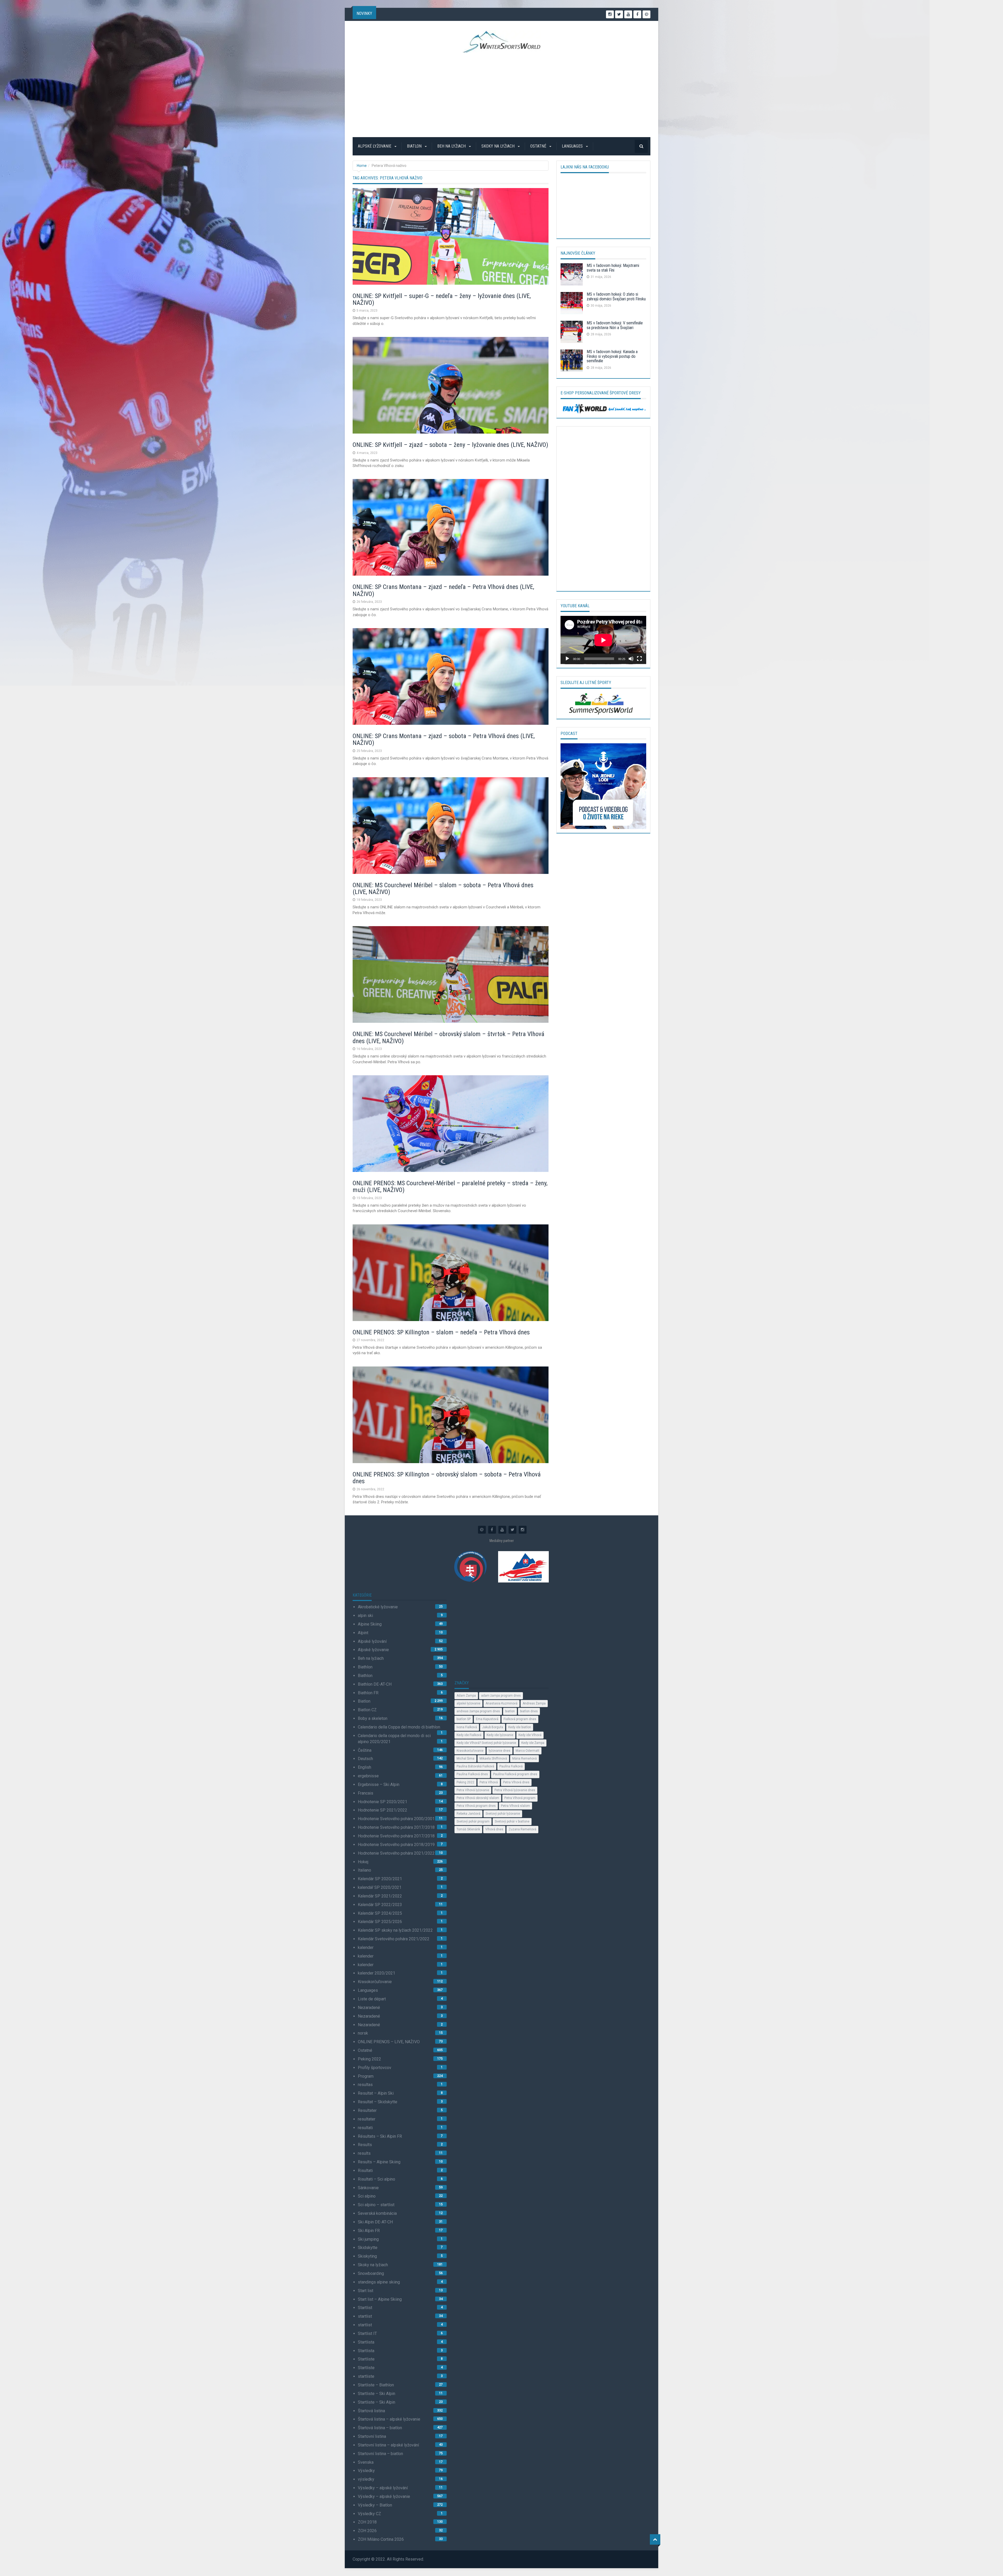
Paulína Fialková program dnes (515, 1774)
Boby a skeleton (373, 1718)
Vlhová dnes (494, 1829)
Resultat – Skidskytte (378, 2102)
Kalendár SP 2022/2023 (380, 1905)
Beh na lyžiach (452, 146)
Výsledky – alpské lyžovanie (384, 2496)
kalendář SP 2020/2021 (380, 1887)
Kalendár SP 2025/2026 (380, 1922)
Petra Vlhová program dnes (476, 1806)
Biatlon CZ (367, 1710)
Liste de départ (372, 1999)
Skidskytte (368, 2248)
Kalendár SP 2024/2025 (380, 1913)
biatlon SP (464, 1719)
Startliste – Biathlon (376, 2385)
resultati (365, 2128)
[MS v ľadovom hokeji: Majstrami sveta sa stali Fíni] (572, 276)
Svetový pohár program (473, 1821)
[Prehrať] (567, 659)
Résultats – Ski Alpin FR (380, 2136)
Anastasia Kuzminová (501, 1703)
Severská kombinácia (377, 2213)
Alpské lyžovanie (375, 146)
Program (366, 2076)
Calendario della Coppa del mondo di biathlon (399, 1727)
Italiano (365, 1870)
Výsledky (366, 2471)
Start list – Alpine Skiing (380, 2299)
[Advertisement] (502, 95)
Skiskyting (367, 2256)
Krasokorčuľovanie (375, 1982)
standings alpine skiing (379, 2282)
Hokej (363, 1862)
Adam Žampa (466, 1696)
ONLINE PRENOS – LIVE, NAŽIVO (389, 2042)
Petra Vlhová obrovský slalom (478, 1798)
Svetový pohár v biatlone (512, 1821)
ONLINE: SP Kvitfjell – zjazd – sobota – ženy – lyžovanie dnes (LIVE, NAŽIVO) (450, 445)
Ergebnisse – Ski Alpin (379, 1784)
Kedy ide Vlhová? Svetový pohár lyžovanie (486, 1743)
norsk (363, 2033)
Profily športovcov (375, 2068)
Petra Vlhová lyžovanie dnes (515, 1790)
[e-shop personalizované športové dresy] (603, 408)
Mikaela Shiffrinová (493, 1759)
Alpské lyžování (372, 1641)
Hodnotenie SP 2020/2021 (383, 1802)
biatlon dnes (529, 1711)
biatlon (510, 1711)
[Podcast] (603, 786)
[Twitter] (619, 14)
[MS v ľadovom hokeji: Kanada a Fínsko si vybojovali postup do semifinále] (572, 362)
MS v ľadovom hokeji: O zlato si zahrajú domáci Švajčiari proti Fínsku (616, 297)
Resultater (367, 2110)
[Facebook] (637, 14)
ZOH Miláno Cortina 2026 (381, 2539)
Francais (366, 1793)
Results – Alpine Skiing (379, 2162)
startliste (366, 2376)
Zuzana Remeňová (522, 1829)
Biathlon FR (368, 1693)
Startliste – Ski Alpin (377, 2394)
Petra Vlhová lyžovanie (473, 1790)
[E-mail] (646, 14)
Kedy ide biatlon (520, 1727)
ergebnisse (368, 1776)
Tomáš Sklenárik (468, 1829)
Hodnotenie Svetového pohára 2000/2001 (396, 1819)
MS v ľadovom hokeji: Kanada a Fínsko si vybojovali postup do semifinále (612, 356)
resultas (365, 2085)
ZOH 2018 (367, 2522)
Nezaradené (369, 2008)
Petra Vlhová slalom (515, 1806)
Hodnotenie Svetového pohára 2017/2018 (396, 1827)
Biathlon (365, 1667)
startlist (365, 2316)
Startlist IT (367, 2333)
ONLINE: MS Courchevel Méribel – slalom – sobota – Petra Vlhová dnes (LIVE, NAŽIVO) (443, 889)
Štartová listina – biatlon (380, 2428)
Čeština (365, 1750)
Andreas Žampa (534, 1703)
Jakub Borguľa (493, 1727)
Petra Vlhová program (520, 1798)
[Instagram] (610, 14)
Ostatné (539, 146)
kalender (366, 1947)
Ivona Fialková (467, 1727)
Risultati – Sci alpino (377, 2179)
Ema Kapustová (487, 1719)
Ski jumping (368, 2239)
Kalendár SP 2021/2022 (380, 1896)
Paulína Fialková (511, 1766)
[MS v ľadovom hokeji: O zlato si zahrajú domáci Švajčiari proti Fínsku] (572, 304)
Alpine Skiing (370, 1624)
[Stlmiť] (631, 659)
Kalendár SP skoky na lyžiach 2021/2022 (395, 1930)
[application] (603, 640)
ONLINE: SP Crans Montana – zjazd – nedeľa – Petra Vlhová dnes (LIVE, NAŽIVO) (443, 590)
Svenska (366, 2462)
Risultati (365, 2171)
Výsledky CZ (369, 2514)
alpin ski (365, 1616)
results (364, 2153)
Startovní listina (372, 2436)
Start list (366, 2291)
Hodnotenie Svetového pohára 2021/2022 (396, 1853)
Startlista (366, 2342)
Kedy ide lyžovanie (500, 1735)
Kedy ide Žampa (533, 1743)
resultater (367, 2119)
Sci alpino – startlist (376, 2205)
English (365, 1767)
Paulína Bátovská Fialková (475, 1766)
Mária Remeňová (524, 1759)
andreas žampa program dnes (478, 1711)
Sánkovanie (368, 2188)
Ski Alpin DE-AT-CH (375, 2222)
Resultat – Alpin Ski (376, 2093)
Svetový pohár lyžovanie (503, 1814)
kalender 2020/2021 (377, 1973)
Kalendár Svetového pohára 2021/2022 (394, 1939)
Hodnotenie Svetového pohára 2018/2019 (396, 1845)
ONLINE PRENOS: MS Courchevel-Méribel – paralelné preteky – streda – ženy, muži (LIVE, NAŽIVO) (450, 1187)
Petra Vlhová (489, 1782)
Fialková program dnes (520, 1719)
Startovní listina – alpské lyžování (388, 2445)
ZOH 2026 (367, 2531)
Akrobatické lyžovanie (378, 1607)
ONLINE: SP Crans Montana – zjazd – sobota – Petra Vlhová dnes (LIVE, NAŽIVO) (444, 739)
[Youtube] (628, 14)
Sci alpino (367, 2196)
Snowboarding (371, 2273)
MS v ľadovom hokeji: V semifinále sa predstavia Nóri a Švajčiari (615, 325)
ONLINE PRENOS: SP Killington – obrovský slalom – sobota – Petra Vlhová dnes (447, 1478)
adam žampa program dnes (501, 1696)
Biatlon (415, 146)
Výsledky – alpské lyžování (383, 2488)
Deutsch (365, 1759)
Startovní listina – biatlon (380, 2454)
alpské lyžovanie (468, 1703)
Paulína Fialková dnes (472, 1774)
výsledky (366, 2479)
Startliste (366, 2359)
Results (365, 2145)
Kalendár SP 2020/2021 (380, 1879)
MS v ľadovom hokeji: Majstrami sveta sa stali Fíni (613, 268)
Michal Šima (465, 1759)
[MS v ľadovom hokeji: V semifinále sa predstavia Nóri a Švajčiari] (572, 333)
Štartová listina (371, 2411)
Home (362, 166)
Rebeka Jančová (468, 1814)
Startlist (365, 2308)
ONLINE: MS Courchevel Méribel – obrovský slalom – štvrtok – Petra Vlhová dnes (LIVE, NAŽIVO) (448, 1037)
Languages (573, 146)
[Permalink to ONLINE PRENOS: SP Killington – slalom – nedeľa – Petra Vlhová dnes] (451, 1274)
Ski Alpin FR (369, 2231)
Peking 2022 (369, 2059)
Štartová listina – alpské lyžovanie (389, 2419)
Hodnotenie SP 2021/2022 (383, 1810)
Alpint (363, 1633)
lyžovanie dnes (500, 1751)
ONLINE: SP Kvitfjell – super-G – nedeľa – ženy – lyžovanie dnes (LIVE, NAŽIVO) (442, 299)
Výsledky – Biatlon (375, 2505)
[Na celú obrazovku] (639, 659)
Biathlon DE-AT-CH (375, 1684)
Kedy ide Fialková (469, 1735)
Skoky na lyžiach (498, 146)
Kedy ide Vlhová (530, 1735)
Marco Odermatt (527, 1751)
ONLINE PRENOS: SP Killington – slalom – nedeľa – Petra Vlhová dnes (441, 1332)
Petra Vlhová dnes (516, 1782)
